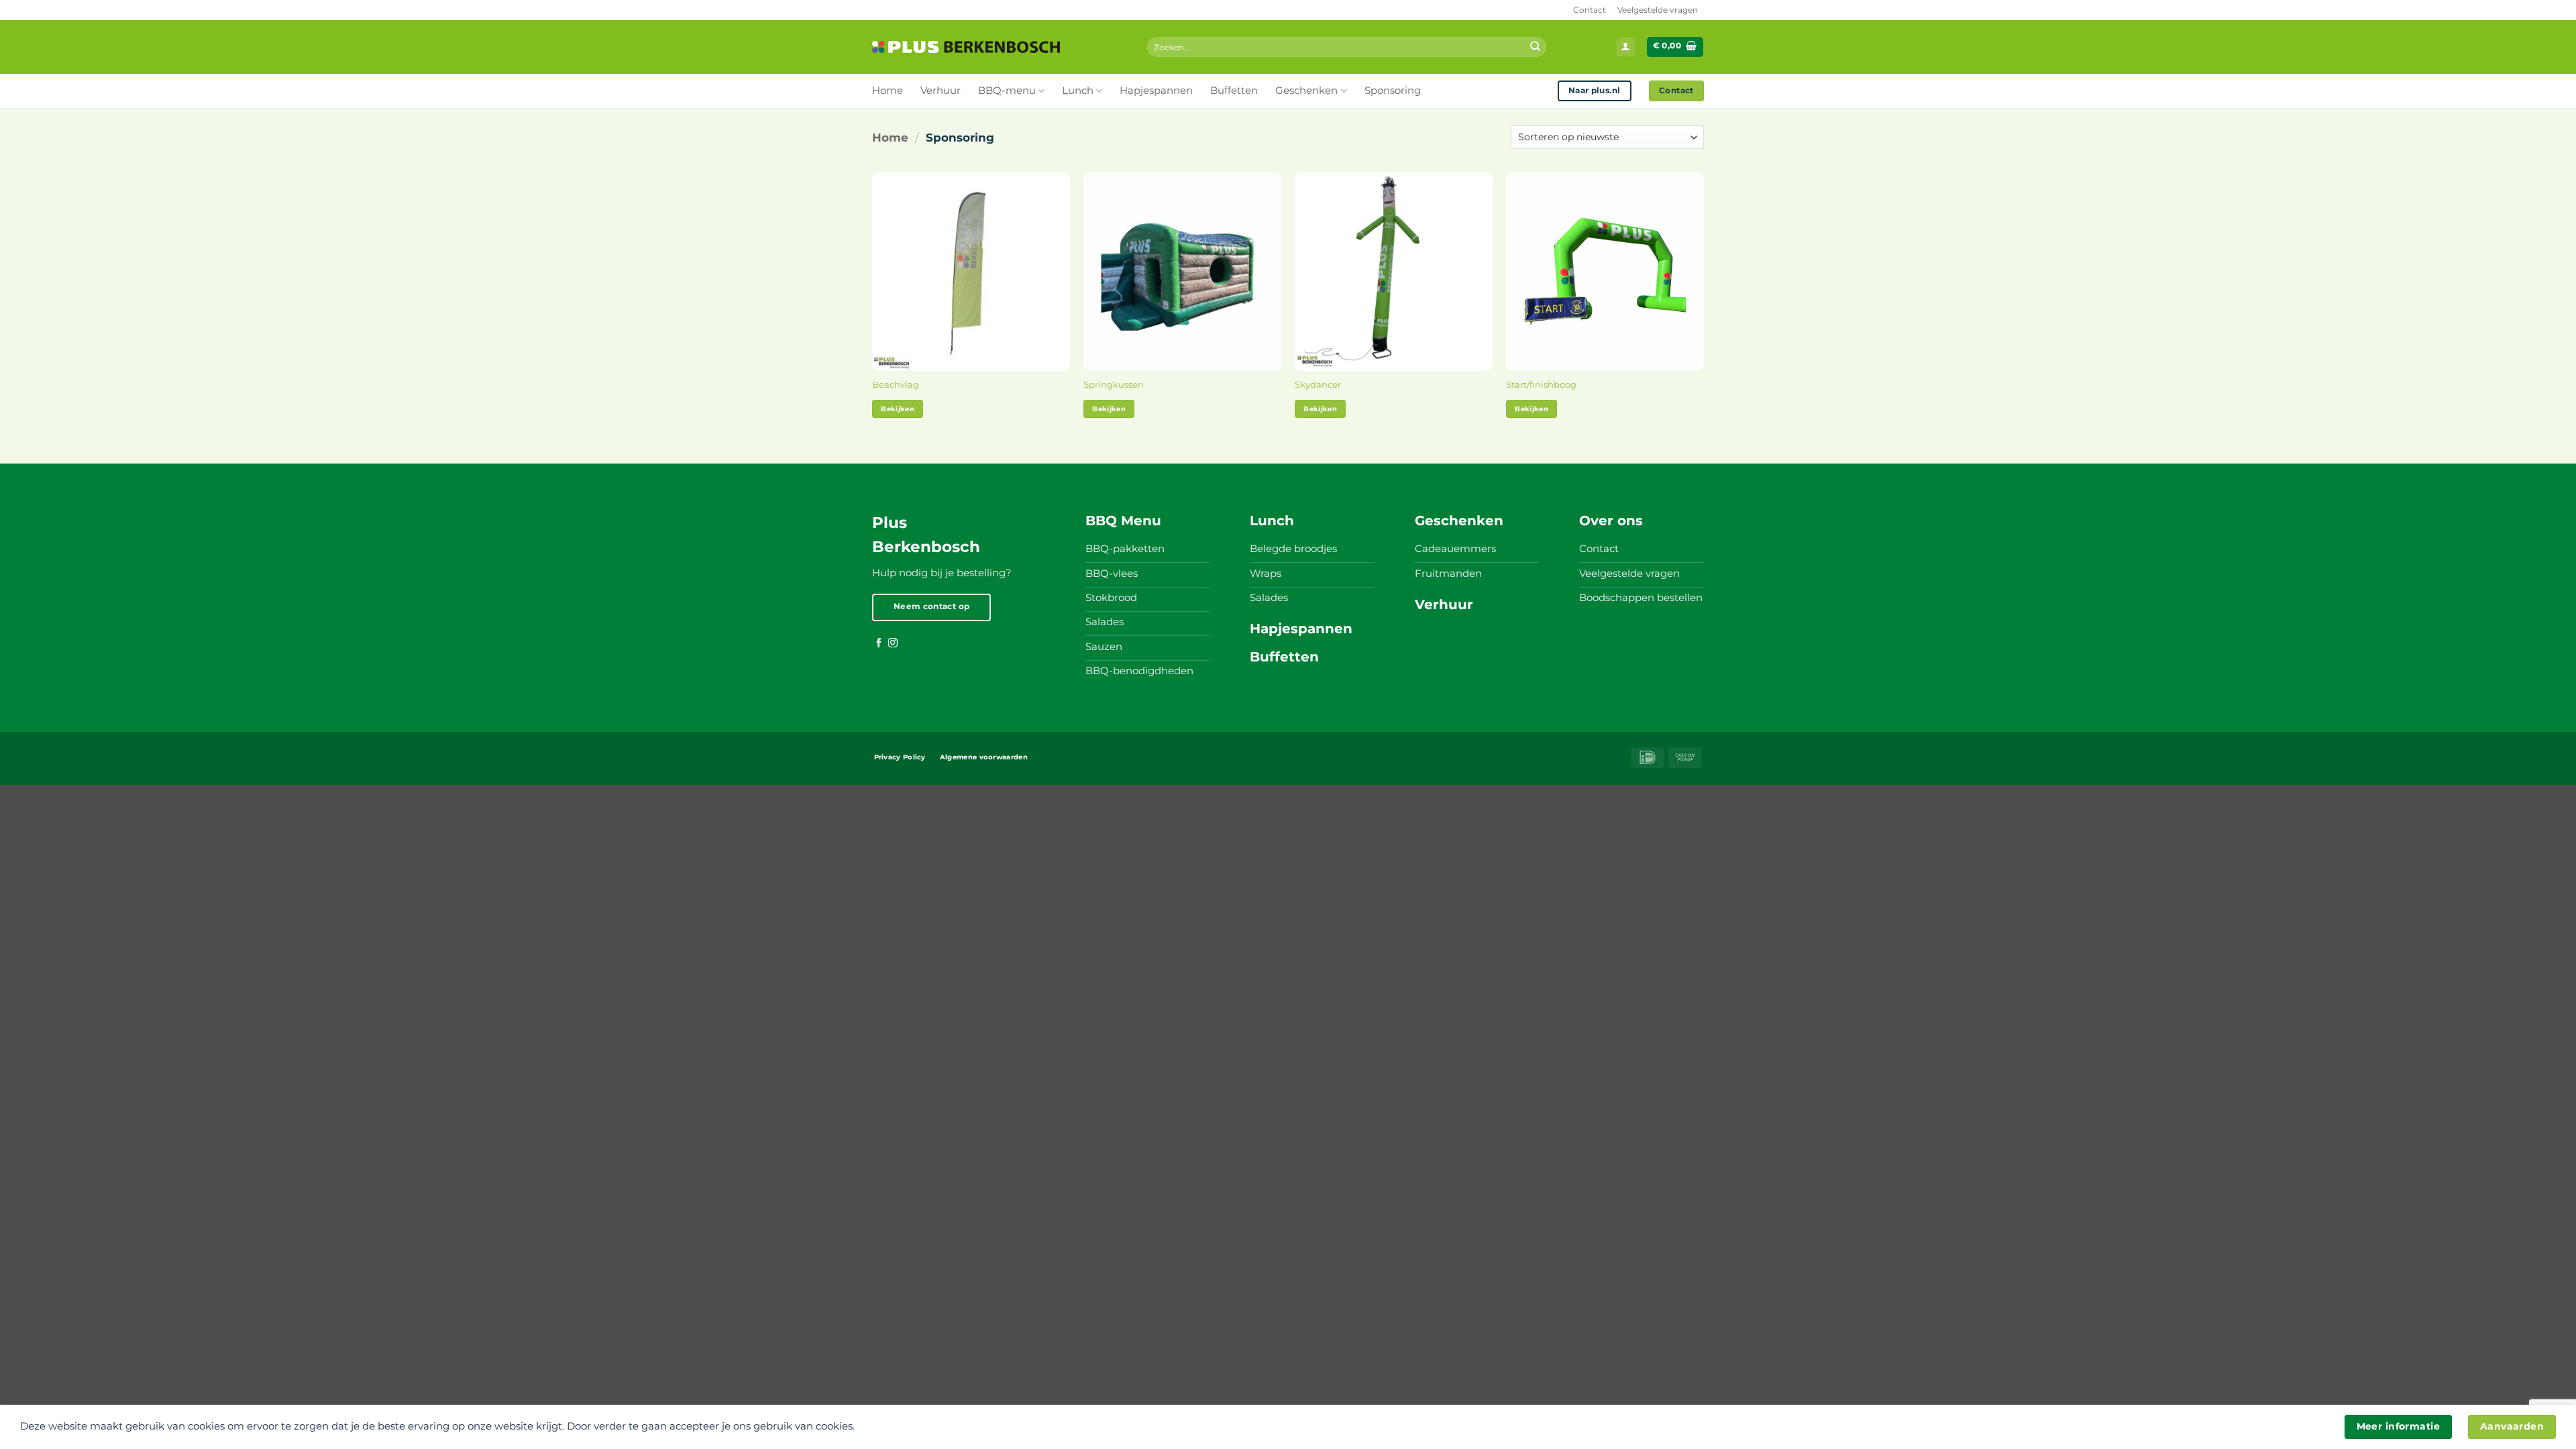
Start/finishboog (1541, 384)
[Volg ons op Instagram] (893, 643)
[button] (1626, 47)
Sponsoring (1393, 91)
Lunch (1078, 91)
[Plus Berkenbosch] (966, 47)
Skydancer (1318, 384)
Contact (1590, 10)
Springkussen (1114, 384)
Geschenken (1306, 91)
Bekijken (898, 409)
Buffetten (1234, 91)
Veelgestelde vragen (1658, 10)
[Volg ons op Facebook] (879, 643)
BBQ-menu (1007, 91)
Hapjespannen (1156, 91)
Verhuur (941, 91)
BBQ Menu (1123, 521)
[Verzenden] (1535, 47)
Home (888, 91)
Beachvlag (896, 384)
